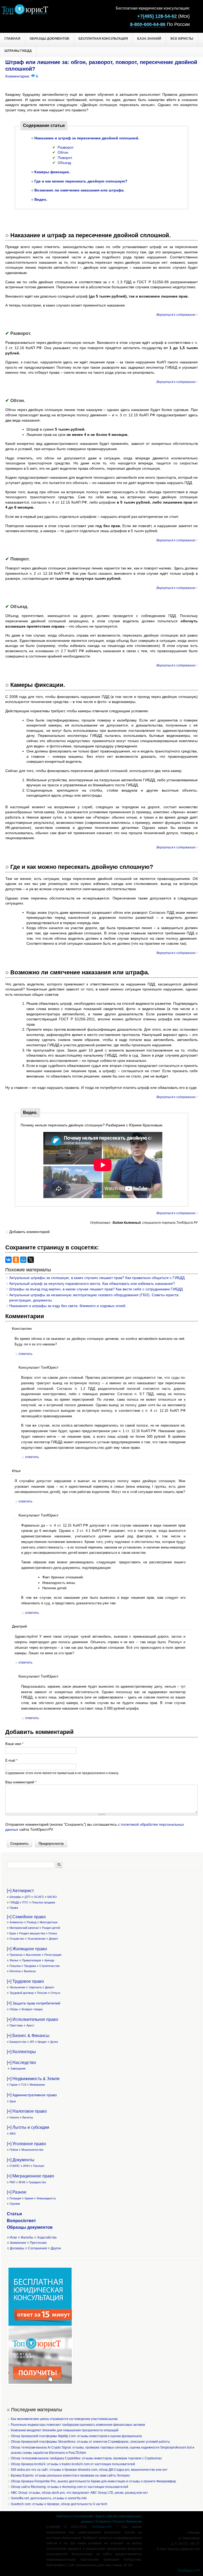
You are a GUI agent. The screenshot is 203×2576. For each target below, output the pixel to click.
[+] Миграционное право (31, 2176)
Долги (54, 2042)
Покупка (15, 1966)
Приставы (16, 2025)
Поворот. (65, 158)
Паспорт (39, 2166)
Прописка (16, 1955)
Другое (56, 2248)
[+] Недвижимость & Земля (33, 2079)
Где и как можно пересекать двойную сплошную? (81, 181)
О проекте (103, 2522)
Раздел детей (51, 1928)
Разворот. (66, 147)
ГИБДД (14, 1902)
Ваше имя (14, 1744)
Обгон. (63, 152)
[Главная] (25, 13)
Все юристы (182, 39)
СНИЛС (15, 2166)
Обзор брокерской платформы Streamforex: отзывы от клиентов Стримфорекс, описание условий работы (90, 2442)
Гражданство (37, 2182)
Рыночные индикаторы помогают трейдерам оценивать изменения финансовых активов (78, 2425)
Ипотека (15, 1971)
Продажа (30, 1966)
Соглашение (84, 2516)
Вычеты (28, 2117)
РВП (12, 2182)
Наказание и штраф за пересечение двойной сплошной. (87, 138)
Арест (30, 2025)
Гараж (13, 2085)
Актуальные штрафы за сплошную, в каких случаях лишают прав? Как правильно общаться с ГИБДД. (97, 1278)
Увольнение (17, 1987)
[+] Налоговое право (27, 2111)
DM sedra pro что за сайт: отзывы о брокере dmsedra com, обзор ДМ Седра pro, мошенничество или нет (89, 2470)
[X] (31, 1260)
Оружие (15, 2204)
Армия (29, 2198)
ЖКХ (13, 2134)
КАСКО (52, 1897)
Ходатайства (47, 2237)
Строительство (50, 1966)
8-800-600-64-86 (148, 24)
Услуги (119, 2522)
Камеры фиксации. (52, 172)
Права (14, 1908)
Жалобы (27, 2237)
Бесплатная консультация (103, 39)
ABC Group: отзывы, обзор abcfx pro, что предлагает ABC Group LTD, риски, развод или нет (79, 2493)
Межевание (37, 2085)
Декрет (54, 1939)
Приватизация (31, 1960)
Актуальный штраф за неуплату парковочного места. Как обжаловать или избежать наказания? (92, 1284)
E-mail (11, 1760)
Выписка (30, 1971)
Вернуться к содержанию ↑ (177, 315)
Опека (53, 1933)
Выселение (33, 1955)
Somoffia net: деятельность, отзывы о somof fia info (49, 2498)
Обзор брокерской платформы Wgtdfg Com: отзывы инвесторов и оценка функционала (76, 2436)
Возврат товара (32, 2009)
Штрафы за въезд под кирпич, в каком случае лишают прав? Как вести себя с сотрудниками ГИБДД (96, 1289)
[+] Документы (21, 2160)
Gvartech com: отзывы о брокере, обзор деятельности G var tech (59, 2504)
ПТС (25, 1902)
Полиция (15, 2198)
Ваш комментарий (21, 1782)
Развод (31, 1922)
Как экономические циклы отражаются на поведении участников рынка (64, 2419)
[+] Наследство (21, 2063)
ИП (32, 2042)
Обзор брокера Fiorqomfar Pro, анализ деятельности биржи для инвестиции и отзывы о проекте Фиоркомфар (93, 2481)
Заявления (18, 2243)
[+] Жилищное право (27, 1949)
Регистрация (53, 1955)
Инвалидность (46, 2198)
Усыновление (36, 1939)
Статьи (14, 2214)
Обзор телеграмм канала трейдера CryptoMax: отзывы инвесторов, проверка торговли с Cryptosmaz (86, 2458)
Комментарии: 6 (22, 76)
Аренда (49, 1960)
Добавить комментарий (29, 1232)
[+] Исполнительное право (33, 2019)
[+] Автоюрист (20, 1891)
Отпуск (55, 1993)
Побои (14, 2150)
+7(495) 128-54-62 (157, 16)
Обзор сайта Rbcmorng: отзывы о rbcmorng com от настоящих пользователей (70, 2487)
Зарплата (35, 1987)
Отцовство (17, 1939)
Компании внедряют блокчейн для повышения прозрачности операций (65, 2430)
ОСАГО (39, 1897)
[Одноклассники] (16, 1260)
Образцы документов (49, 39)
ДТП (27, 1897)
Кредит (42, 2042)
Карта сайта (105, 2516)
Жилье (14, 1960)
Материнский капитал (24, 1928)
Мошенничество (32, 2150)
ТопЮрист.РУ (101, 2527)
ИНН (26, 2166)
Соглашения (38, 2248)
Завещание (18, 2068)
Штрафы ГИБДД (18, 51)
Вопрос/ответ (21, 2221)
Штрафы (15, 1897)
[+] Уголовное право (26, 2144)
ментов (45, 2227)
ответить (26, 1354)
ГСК (24, 2085)
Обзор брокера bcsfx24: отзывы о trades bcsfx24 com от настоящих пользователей (73, 2464)
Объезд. (65, 163)
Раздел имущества (32, 1933)
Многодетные (49, 1922)
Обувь (14, 2009)
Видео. (41, 199)
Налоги (14, 2117)
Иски (13, 2237)
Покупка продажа (43, 1902)
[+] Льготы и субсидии (28, 2127)
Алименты (16, 1922)
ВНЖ (22, 2182)
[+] (34, 2003)
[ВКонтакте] (8, 1260)
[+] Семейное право (26, 1917)
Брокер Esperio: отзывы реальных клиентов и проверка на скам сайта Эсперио (70, 2475)
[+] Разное (17, 2192)
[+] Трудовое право (25, 1981)
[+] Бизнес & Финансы (28, 2036)
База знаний (149, 39)
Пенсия (42, 1993)
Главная (12, 39)
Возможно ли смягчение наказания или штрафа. (79, 190)
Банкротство (18, 2042)
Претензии (38, 2243)
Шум (13, 2101)
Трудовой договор (22, 1993)
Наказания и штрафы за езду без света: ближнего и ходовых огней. (68, 1306)
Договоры (17, 2248)
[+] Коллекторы (21, 2052)
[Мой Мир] (23, 1260)
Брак (13, 1933)
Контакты (64, 2516)
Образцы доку (22, 2227)
